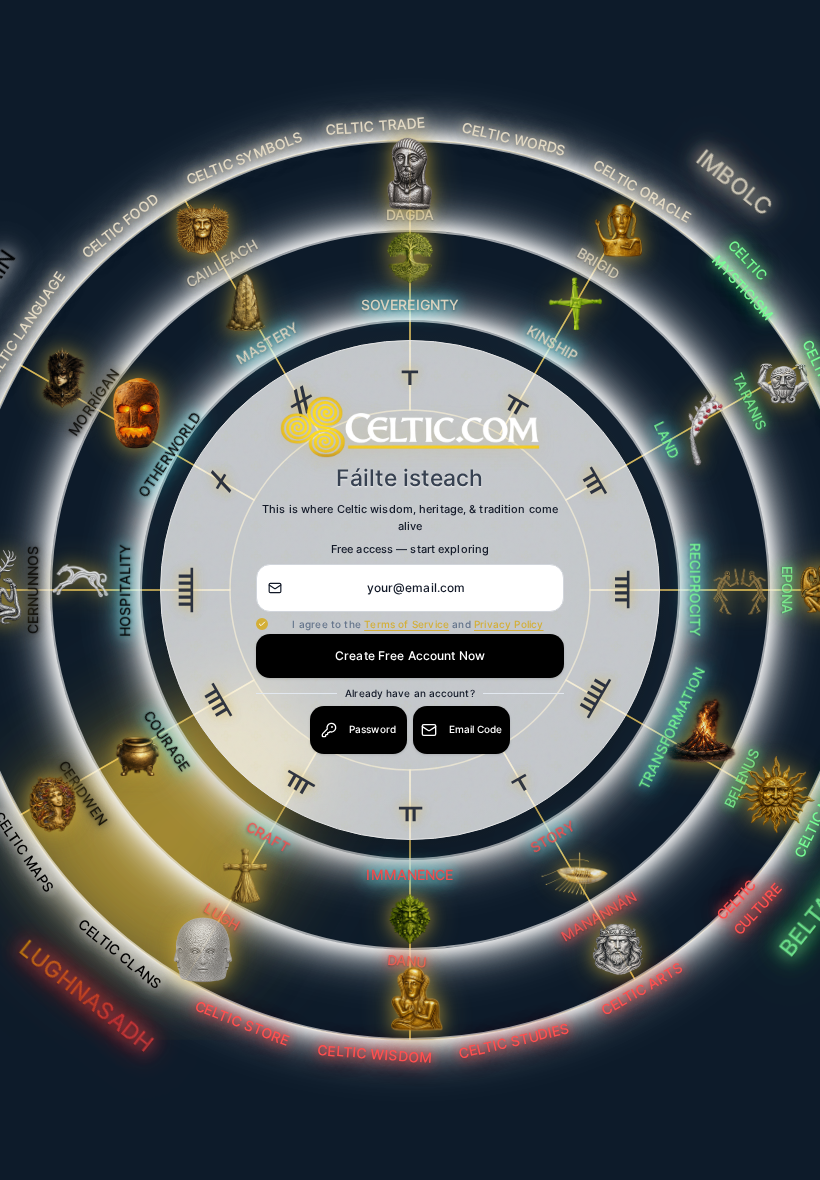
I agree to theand (417, 624)
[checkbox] (262, 624)
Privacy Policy (509, 624)
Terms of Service (406, 624)
